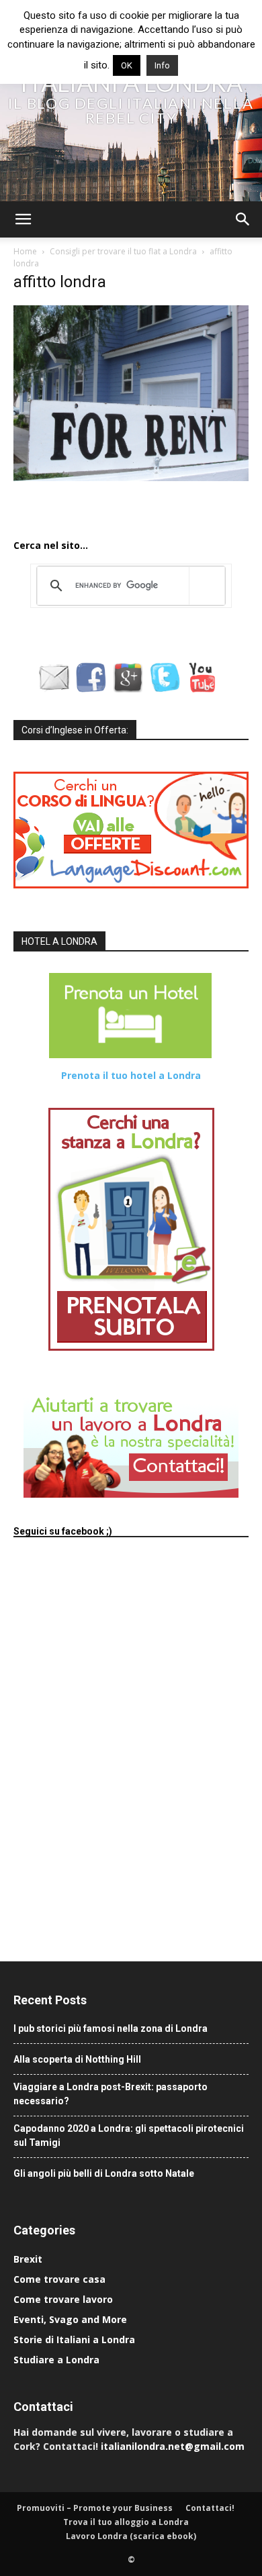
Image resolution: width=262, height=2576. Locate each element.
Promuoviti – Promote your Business (95, 2508)
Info (162, 65)
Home (25, 251)
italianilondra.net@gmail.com (173, 2446)
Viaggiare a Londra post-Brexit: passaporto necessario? (111, 2094)
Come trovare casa (59, 2279)
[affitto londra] (131, 478)
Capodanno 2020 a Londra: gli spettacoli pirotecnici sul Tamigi (129, 2135)
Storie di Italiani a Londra (74, 2339)
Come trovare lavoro (63, 2299)
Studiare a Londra (56, 2360)
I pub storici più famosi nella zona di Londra (111, 2028)
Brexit (28, 2259)
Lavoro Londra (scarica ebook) (131, 2536)
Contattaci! (210, 2508)
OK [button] (127, 65)
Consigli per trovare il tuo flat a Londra (123, 251)
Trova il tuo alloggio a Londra (126, 2522)
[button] (23, 219)
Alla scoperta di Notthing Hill (77, 2059)
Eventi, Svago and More (70, 2319)
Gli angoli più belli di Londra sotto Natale (104, 2173)
